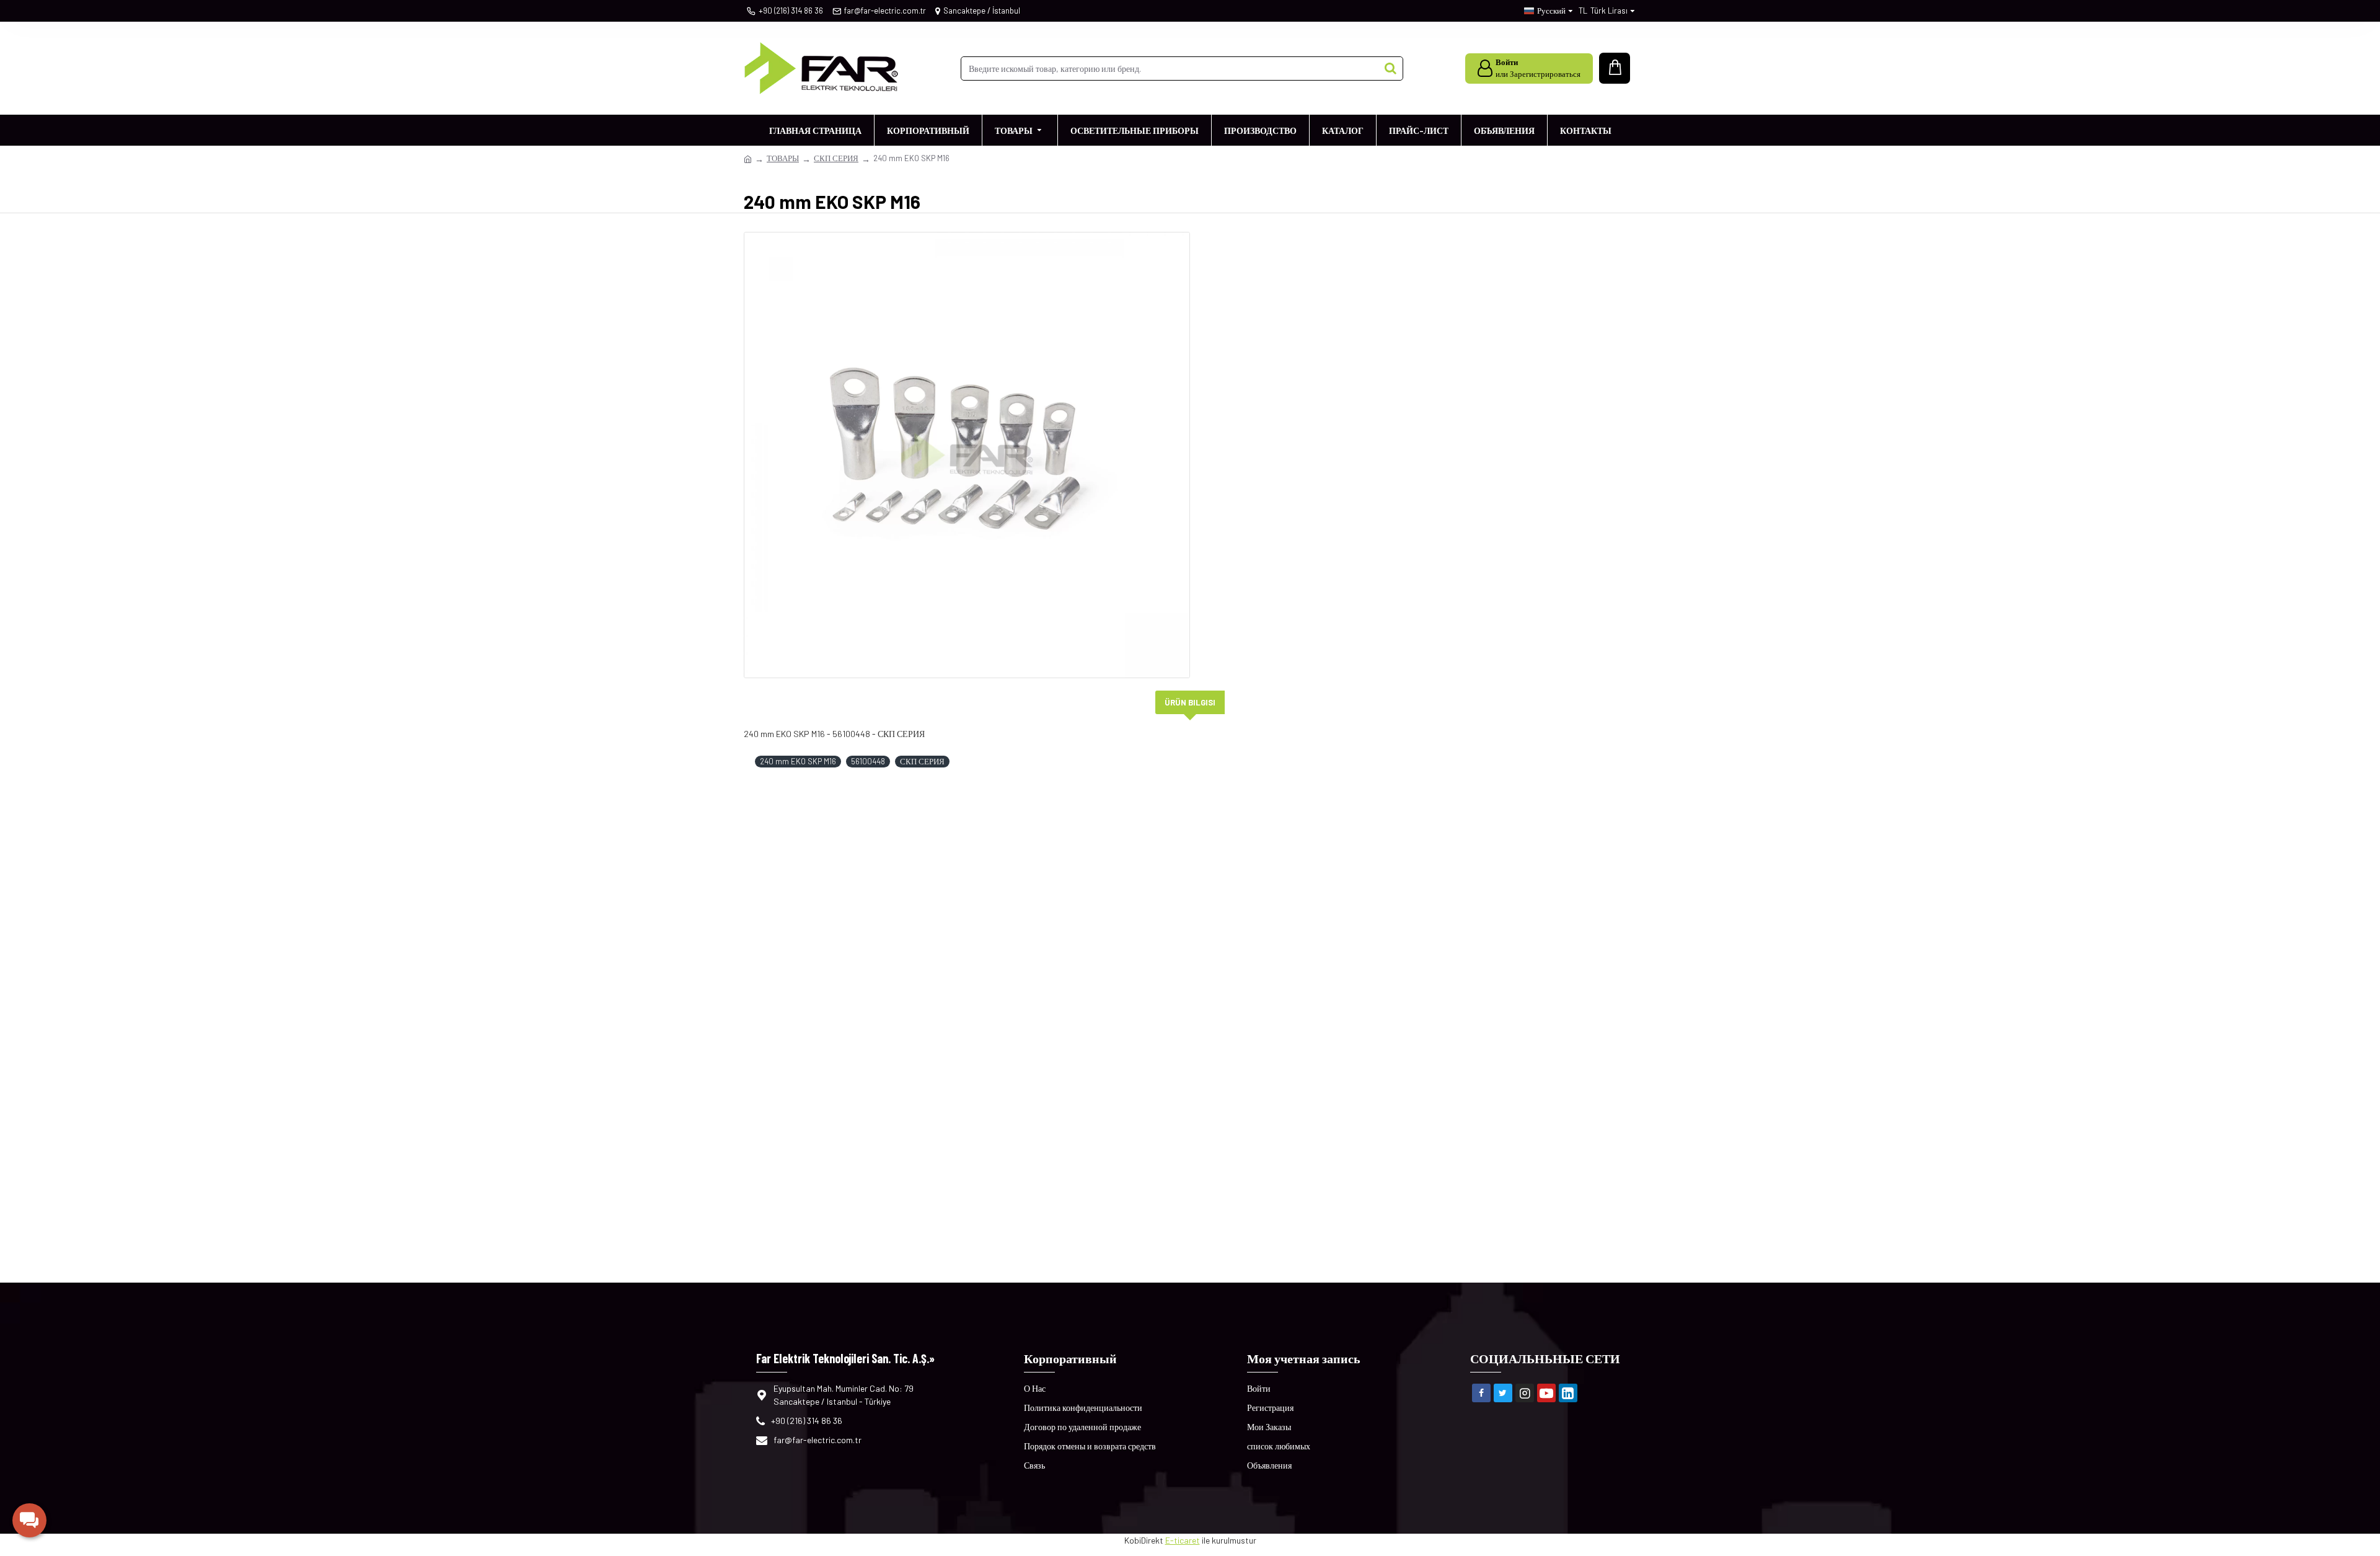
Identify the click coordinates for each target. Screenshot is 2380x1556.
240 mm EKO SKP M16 (798, 761)
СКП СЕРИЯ (836, 158)
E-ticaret (1183, 1540)
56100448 (868, 761)
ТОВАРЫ (783, 158)
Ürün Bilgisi (1190, 702)
